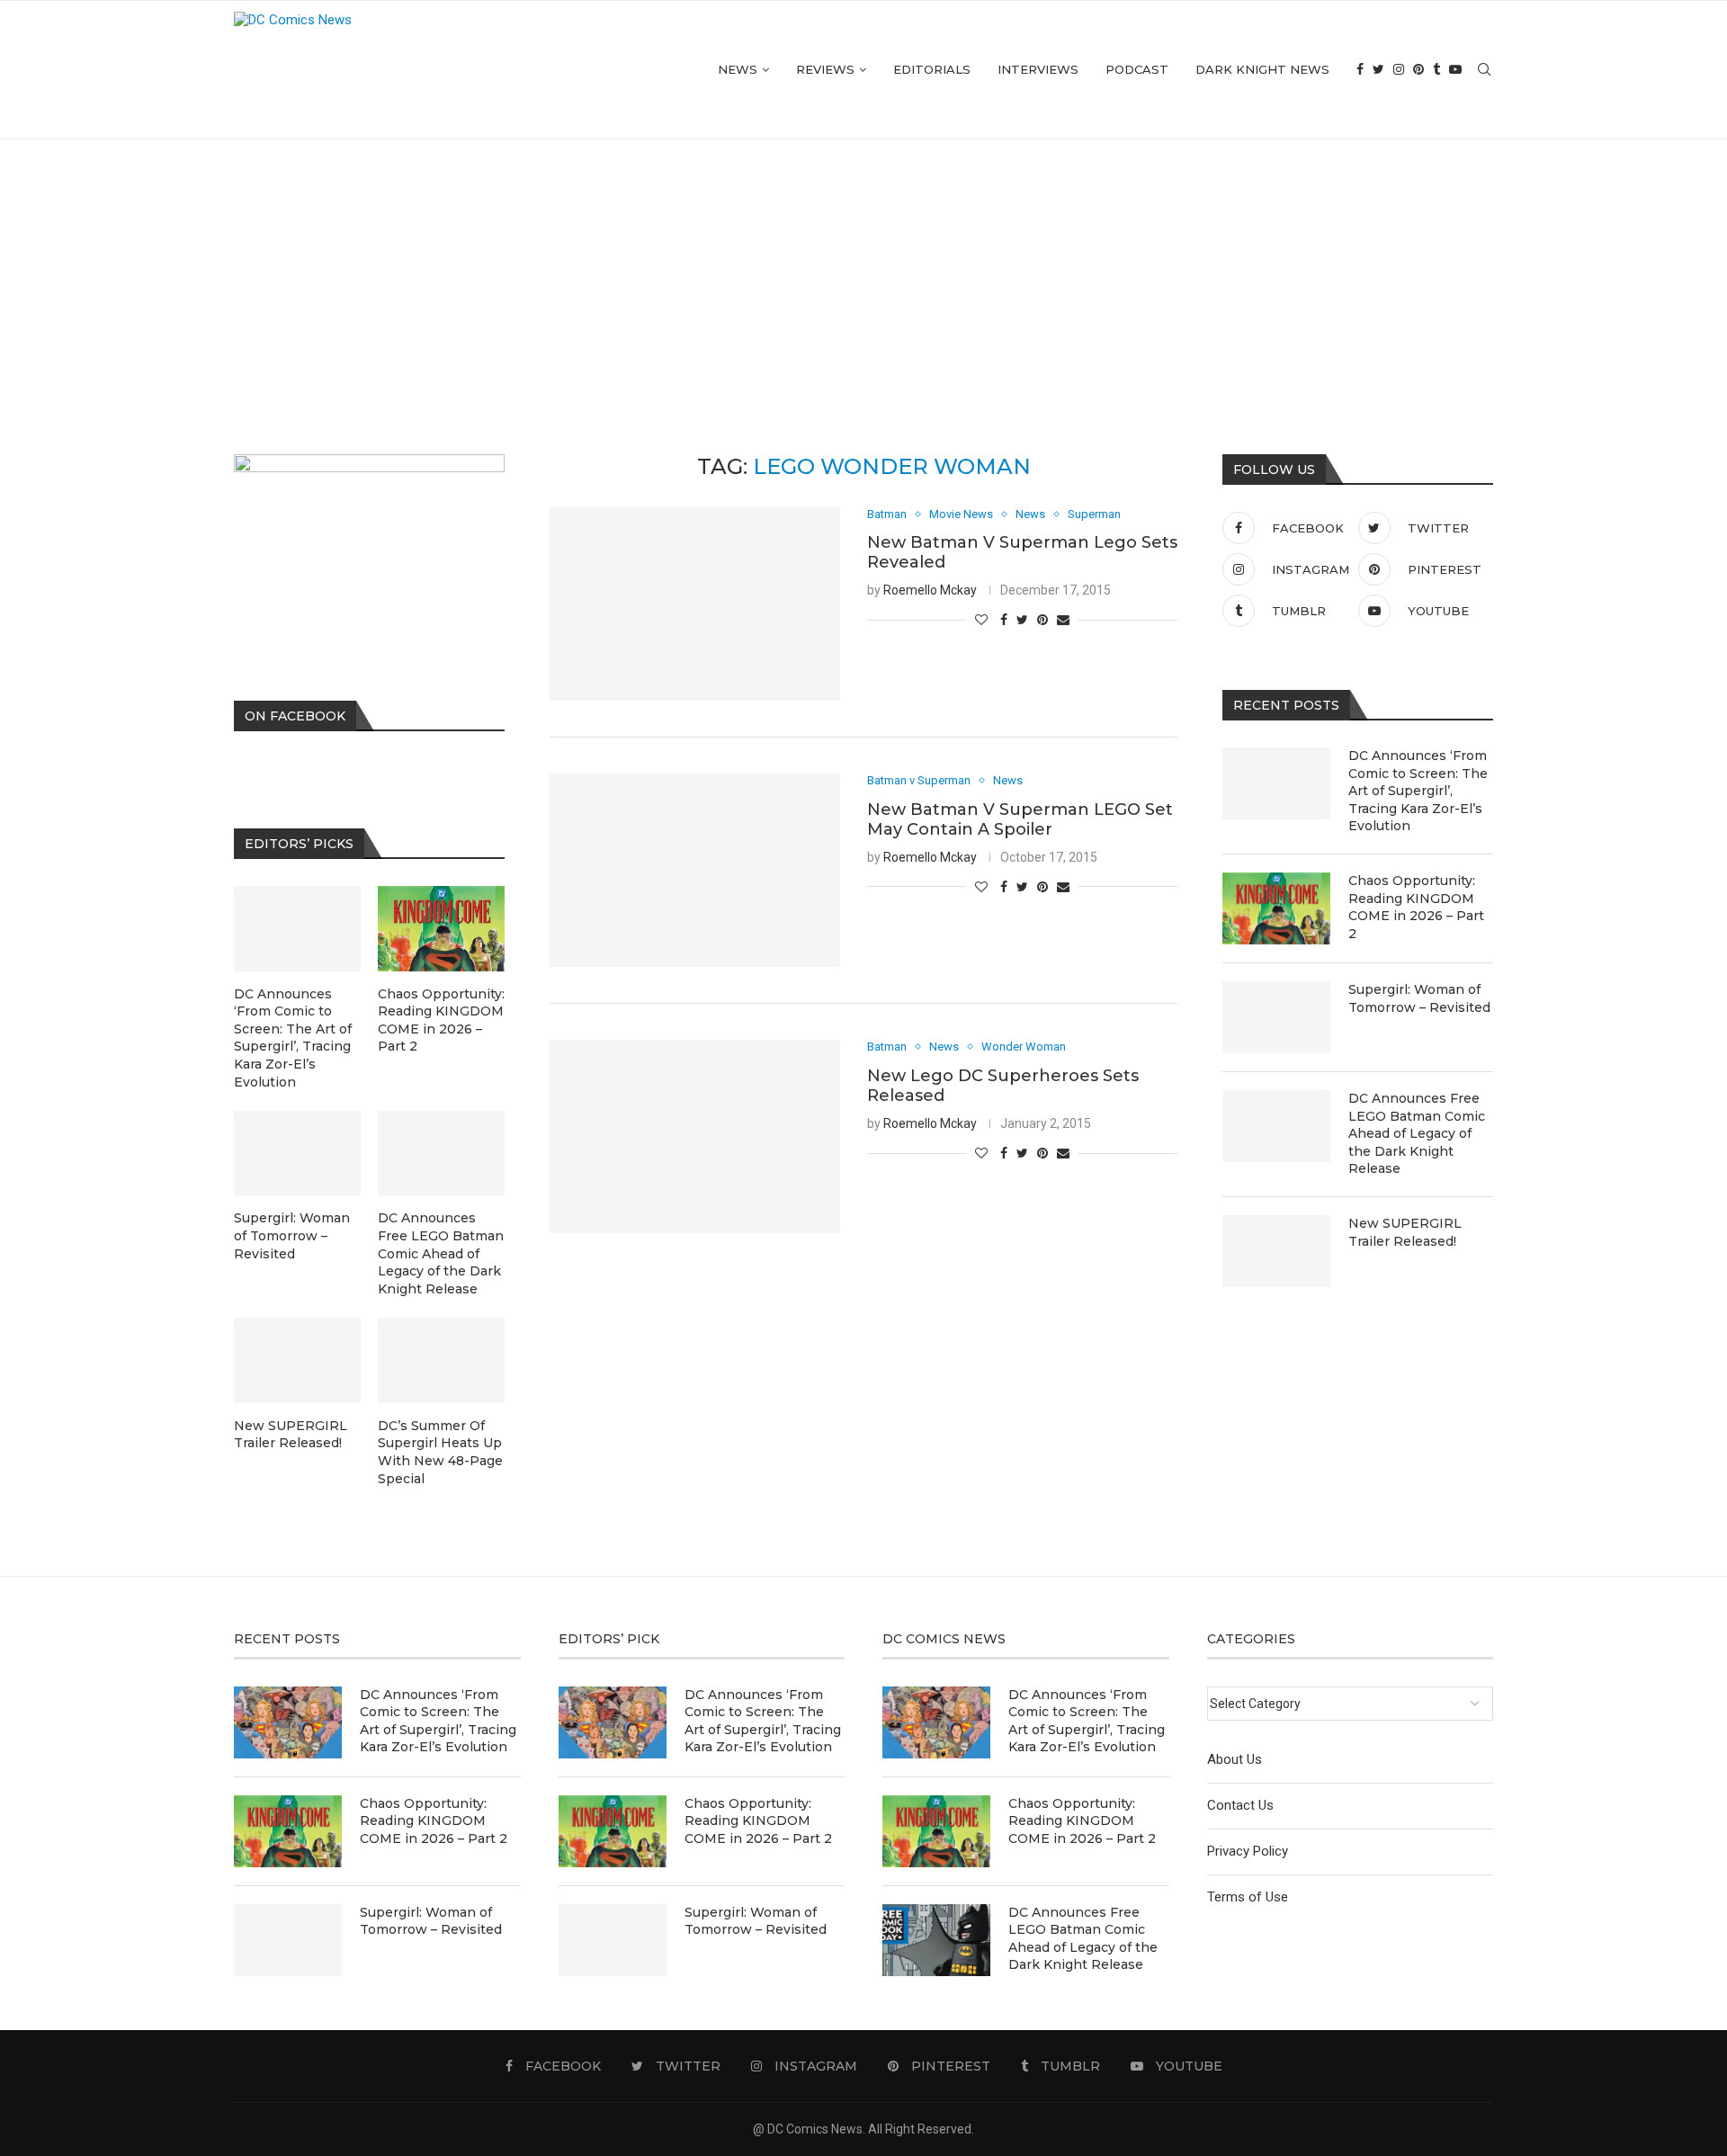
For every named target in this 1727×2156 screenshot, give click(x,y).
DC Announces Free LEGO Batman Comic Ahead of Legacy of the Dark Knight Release (1417, 1133)
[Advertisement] (863, 274)
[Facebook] (1360, 70)
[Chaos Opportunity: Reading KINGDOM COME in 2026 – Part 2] (1276, 908)
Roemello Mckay (930, 590)
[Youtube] (1455, 70)
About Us (1235, 1759)
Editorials (932, 69)
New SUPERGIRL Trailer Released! (1405, 1232)
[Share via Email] (1063, 620)
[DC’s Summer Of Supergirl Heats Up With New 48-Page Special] (441, 1360)
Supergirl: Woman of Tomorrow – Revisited (1419, 998)
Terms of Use (1248, 1897)
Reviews (825, 69)
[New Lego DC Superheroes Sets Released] (695, 1136)
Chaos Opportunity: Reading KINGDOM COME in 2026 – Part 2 (1416, 907)
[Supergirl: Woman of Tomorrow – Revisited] (1276, 1017)
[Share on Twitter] (1022, 620)
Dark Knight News (1262, 69)
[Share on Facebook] (1004, 620)
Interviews (1038, 69)
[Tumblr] (1436, 70)
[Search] (1484, 70)
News (738, 69)
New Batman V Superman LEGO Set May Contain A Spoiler (1020, 819)
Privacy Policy (1248, 1851)
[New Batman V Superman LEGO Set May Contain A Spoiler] (695, 870)
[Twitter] (1378, 70)
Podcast (1137, 69)
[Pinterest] (1418, 70)
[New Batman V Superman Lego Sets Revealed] (695, 604)
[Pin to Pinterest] (1042, 620)
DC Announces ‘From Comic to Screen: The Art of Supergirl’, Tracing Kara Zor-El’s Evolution (1418, 791)
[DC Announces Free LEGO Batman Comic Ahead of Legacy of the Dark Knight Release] (1276, 1126)
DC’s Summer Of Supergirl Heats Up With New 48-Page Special (440, 1452)
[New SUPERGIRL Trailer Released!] (1276, 1251)
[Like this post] (981, 620)
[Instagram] (1399, 70)
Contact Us (1240, 1805)
